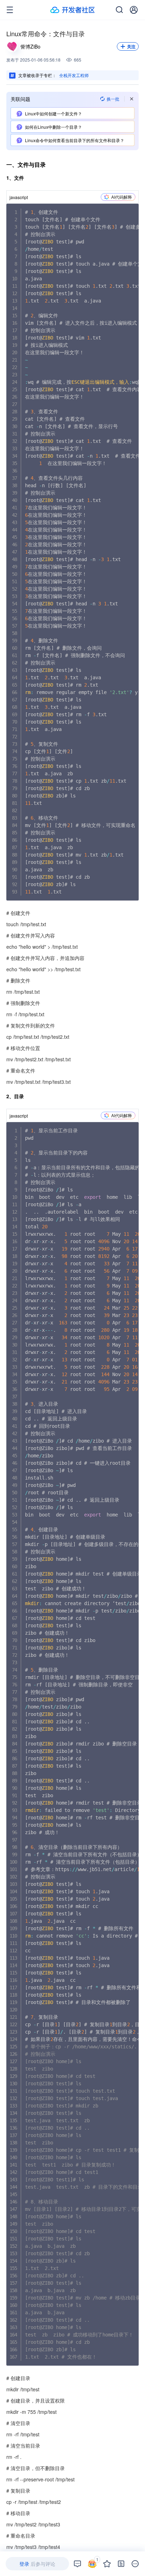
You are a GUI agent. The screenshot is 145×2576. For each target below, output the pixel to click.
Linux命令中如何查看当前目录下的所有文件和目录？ (75, 140)
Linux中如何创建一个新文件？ (53, 113)
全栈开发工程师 (74, 75)
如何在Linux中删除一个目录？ (53, 127)
